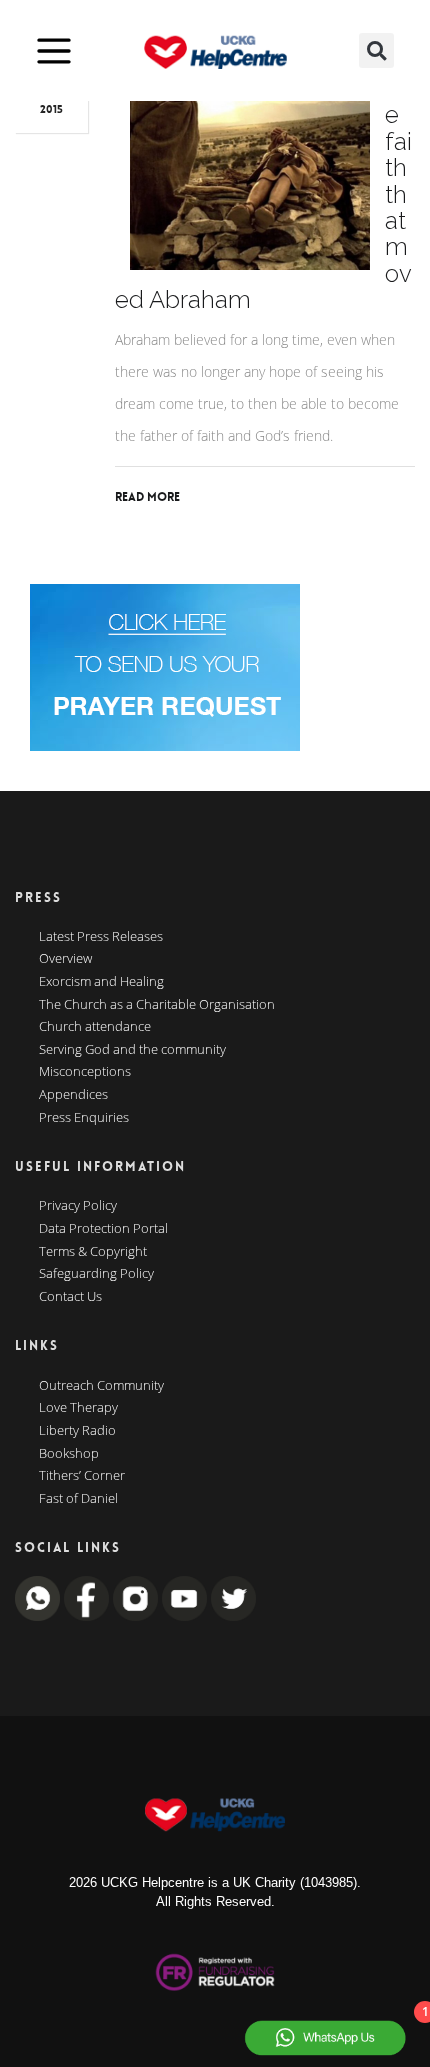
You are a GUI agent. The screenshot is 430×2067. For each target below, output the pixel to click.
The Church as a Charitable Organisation (157, 1005)
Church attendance (95, 1027)
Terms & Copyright (93, 1252)
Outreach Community (101, 1386)
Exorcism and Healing (101, 982)
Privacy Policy (78, 1206)
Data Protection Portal (103, 1229)
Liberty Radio (77, 1431)
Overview (65, 959)
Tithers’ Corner (82, 1476)
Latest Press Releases (101, 937)
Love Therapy (78, 1408)
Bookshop (69, 1454)
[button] (376, 50)
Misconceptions (85, 1072)
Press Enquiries (84, 1118)
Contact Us (70, 1297)
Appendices (73, 1095)
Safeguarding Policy (96, 1274)
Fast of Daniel (78, 1499)
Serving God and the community (132, 1050)
